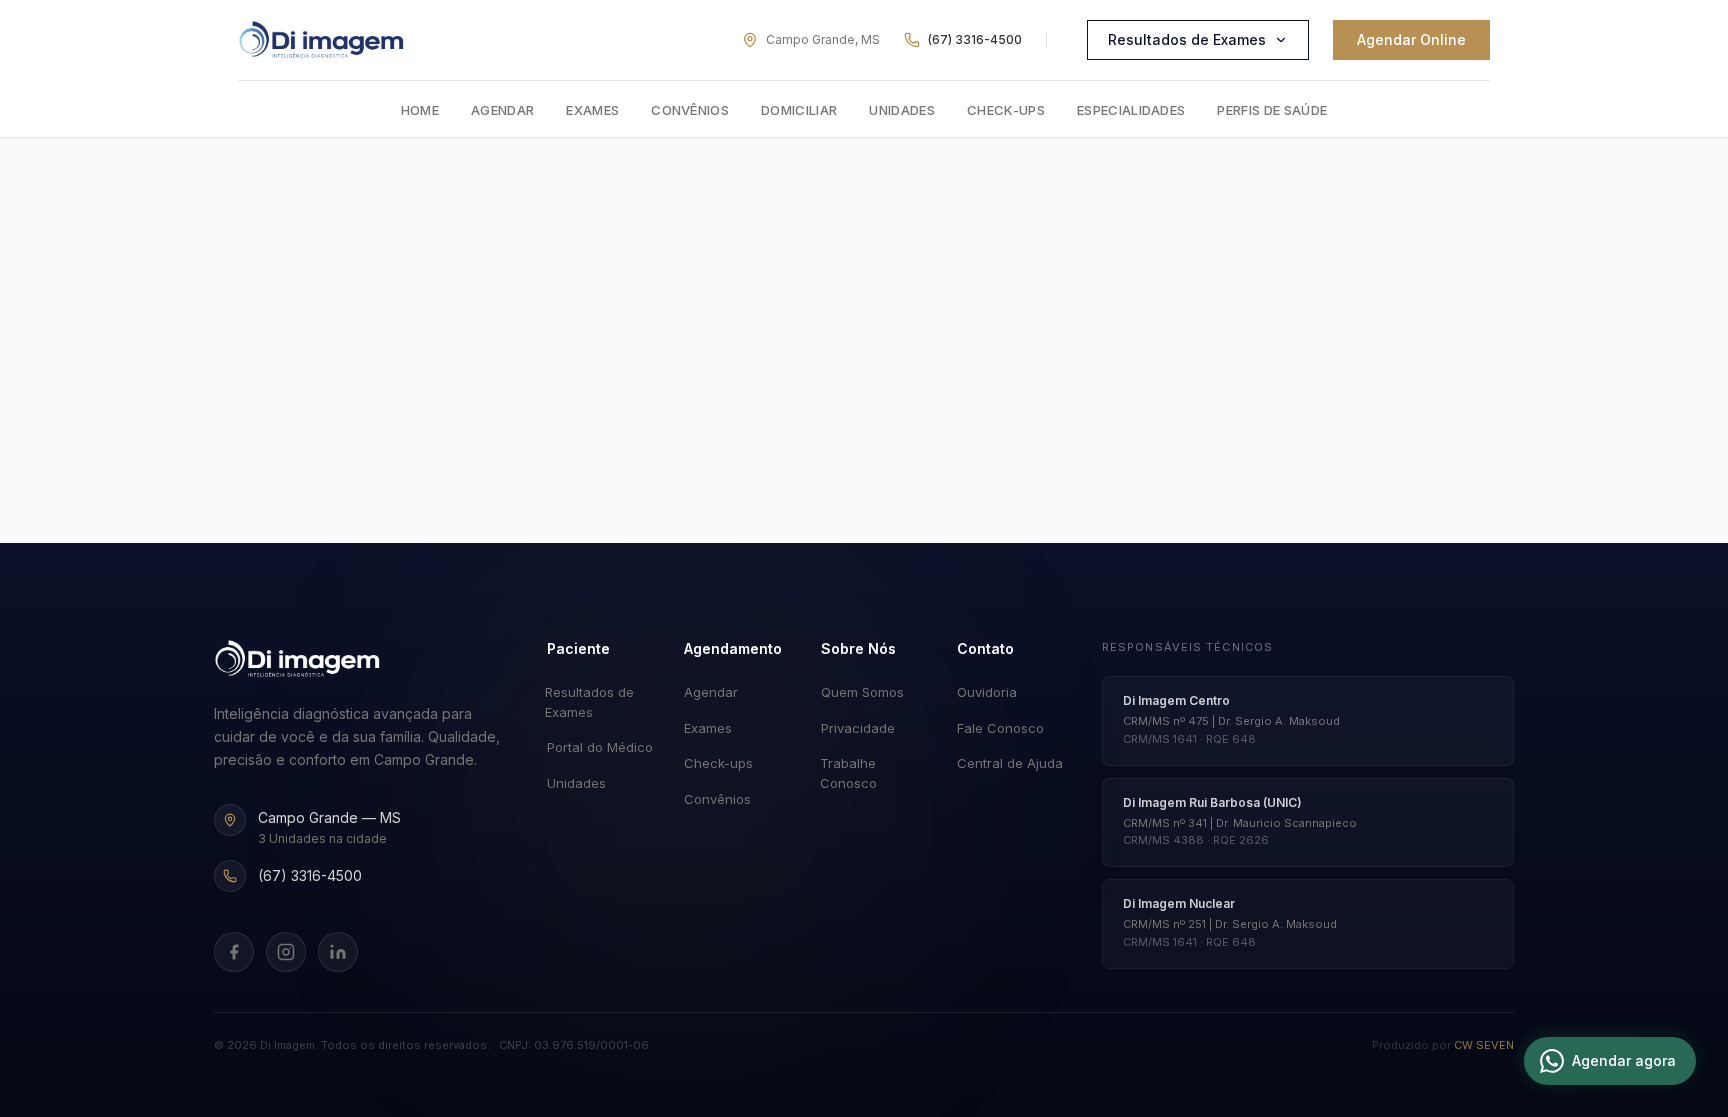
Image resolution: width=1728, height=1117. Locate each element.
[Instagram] (286, 952)
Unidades (902, 110)
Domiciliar (799, 110)
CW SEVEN (1484, 1045)
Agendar (502, 110)
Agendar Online (1411, 39)
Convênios (690, 110)
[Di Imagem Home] (297, 659)
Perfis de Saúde (1272, 110)
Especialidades (1131, 110)
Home (420, 110)
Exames (592, 110)
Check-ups (1006, 110)
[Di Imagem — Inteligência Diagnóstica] (321, 40)
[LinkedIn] (338, 952)
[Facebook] (234, 952)
